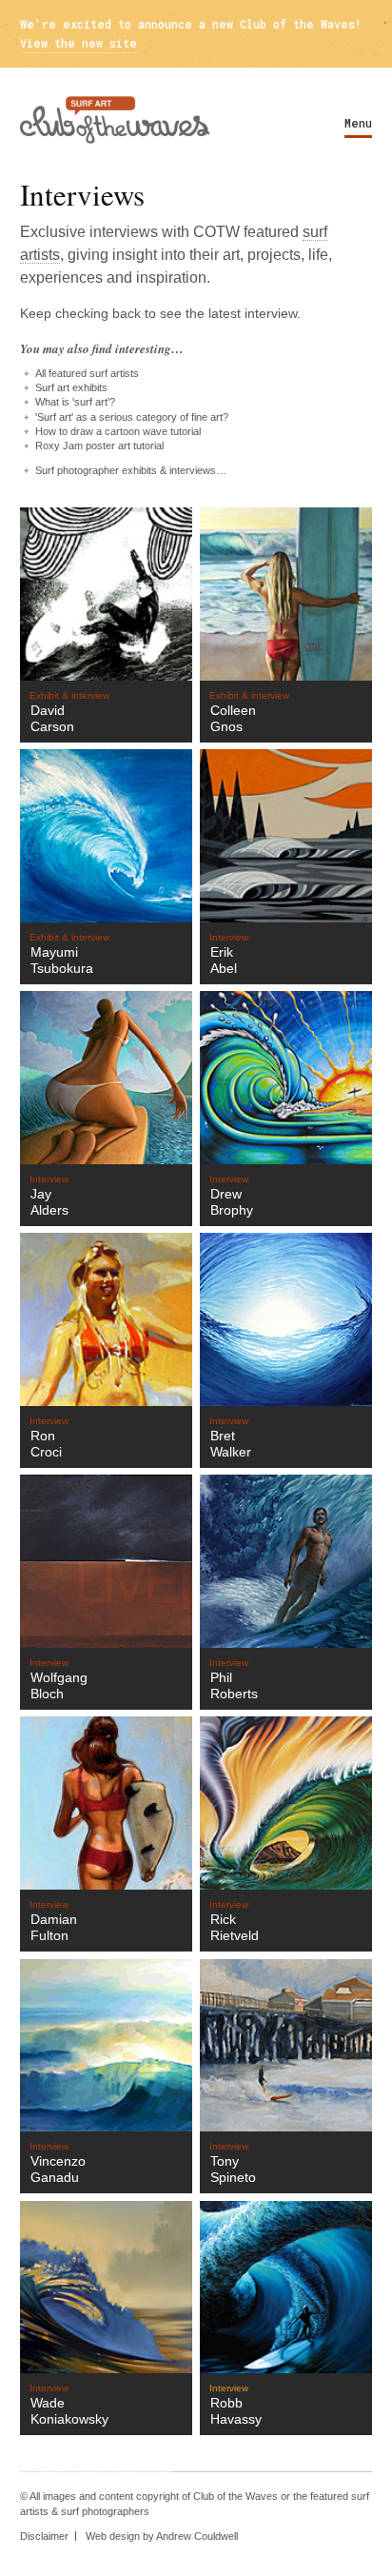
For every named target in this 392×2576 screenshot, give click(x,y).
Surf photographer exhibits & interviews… (131, 470)
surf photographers (105, 2511)
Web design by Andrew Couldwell (162, 2536)
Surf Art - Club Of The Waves (115, 120)
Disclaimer (44, 2536)
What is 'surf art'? (75, 402)
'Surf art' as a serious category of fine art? (132, 417)
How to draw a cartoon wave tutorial (118, 431)
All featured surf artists (87, 373)
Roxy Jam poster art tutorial (99, 446)
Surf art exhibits (71, 387)
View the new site (78, 43)
